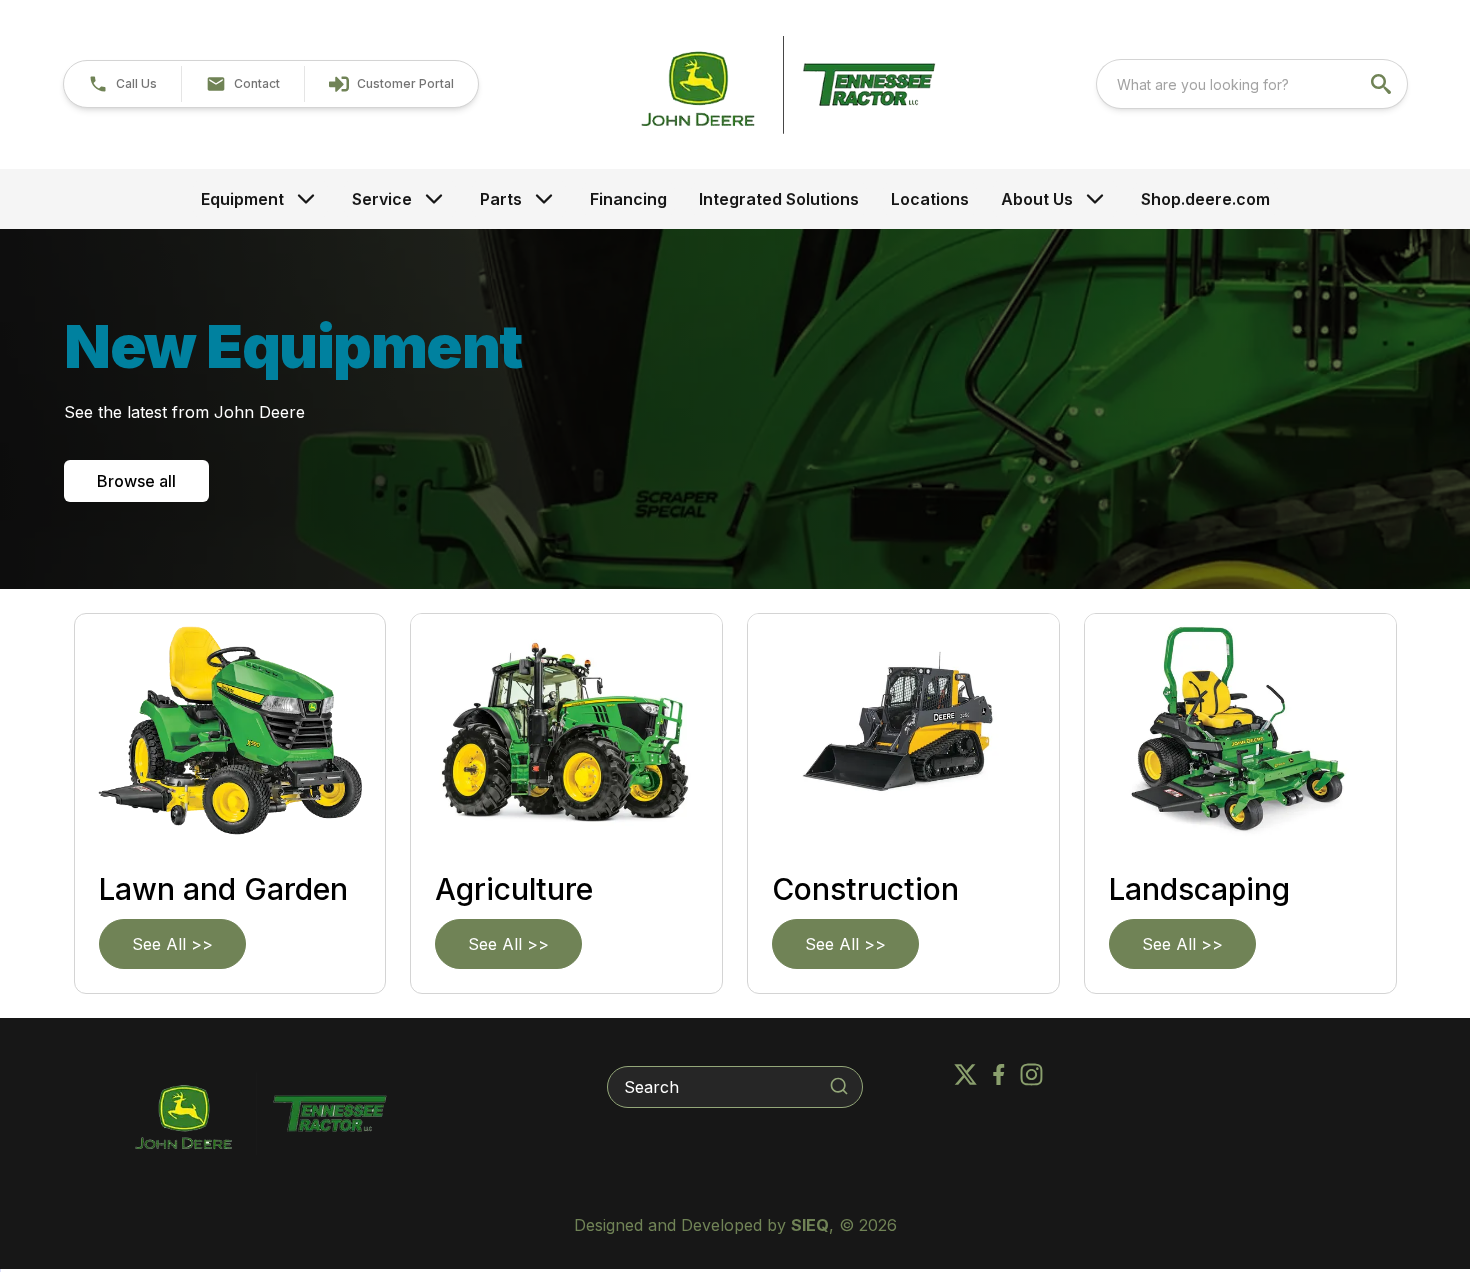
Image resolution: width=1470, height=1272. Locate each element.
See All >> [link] (172, 944)
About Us (1037, 199)
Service (382, 199)
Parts (501, 199)
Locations (930, 199)
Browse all (136, 481)
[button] (122, 84)
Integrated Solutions (779, 199)
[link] (391, 84)
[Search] (839, 1086)
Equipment (242, 199)
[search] (1383, 84)
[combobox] (1252, 84)
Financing (628, 199)
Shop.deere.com (1205, 199)
